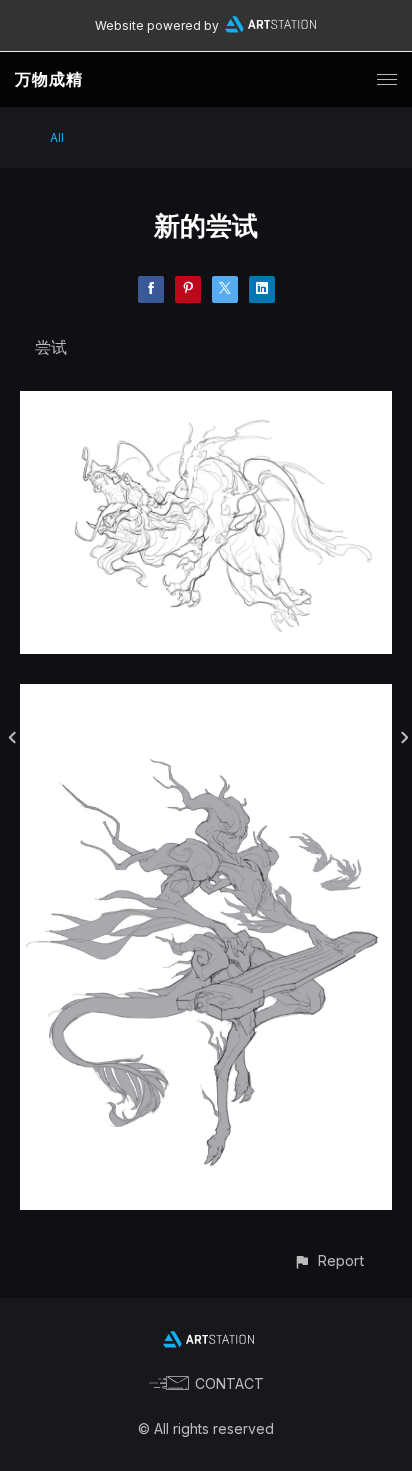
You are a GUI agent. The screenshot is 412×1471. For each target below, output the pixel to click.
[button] (328, 1260)
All (57, 137)
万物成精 (49, 79)
